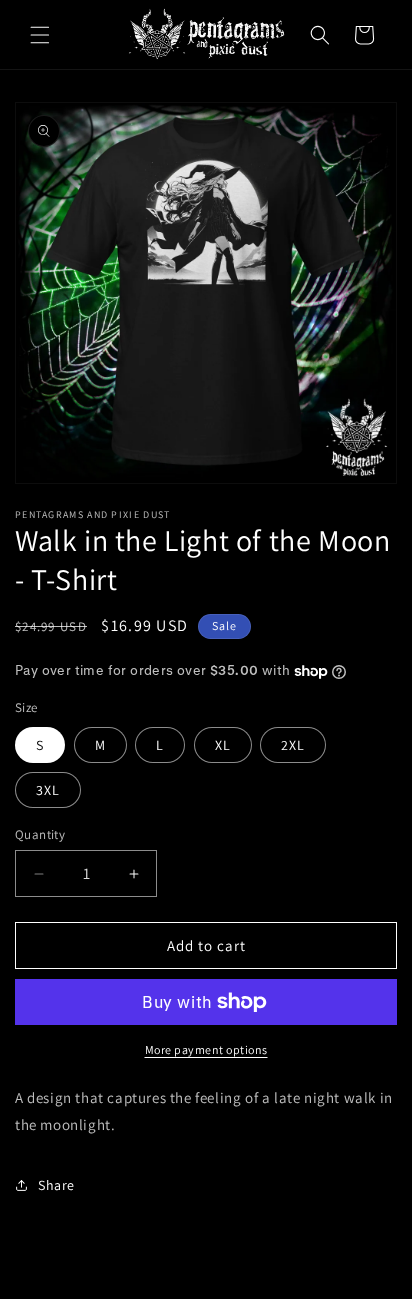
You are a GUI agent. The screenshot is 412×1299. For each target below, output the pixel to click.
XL (223, 745)
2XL (293, 745)
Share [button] (56, 1185)
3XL (48, 790)
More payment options (206, 1049)
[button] (40, 35)
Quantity (40, 834)
